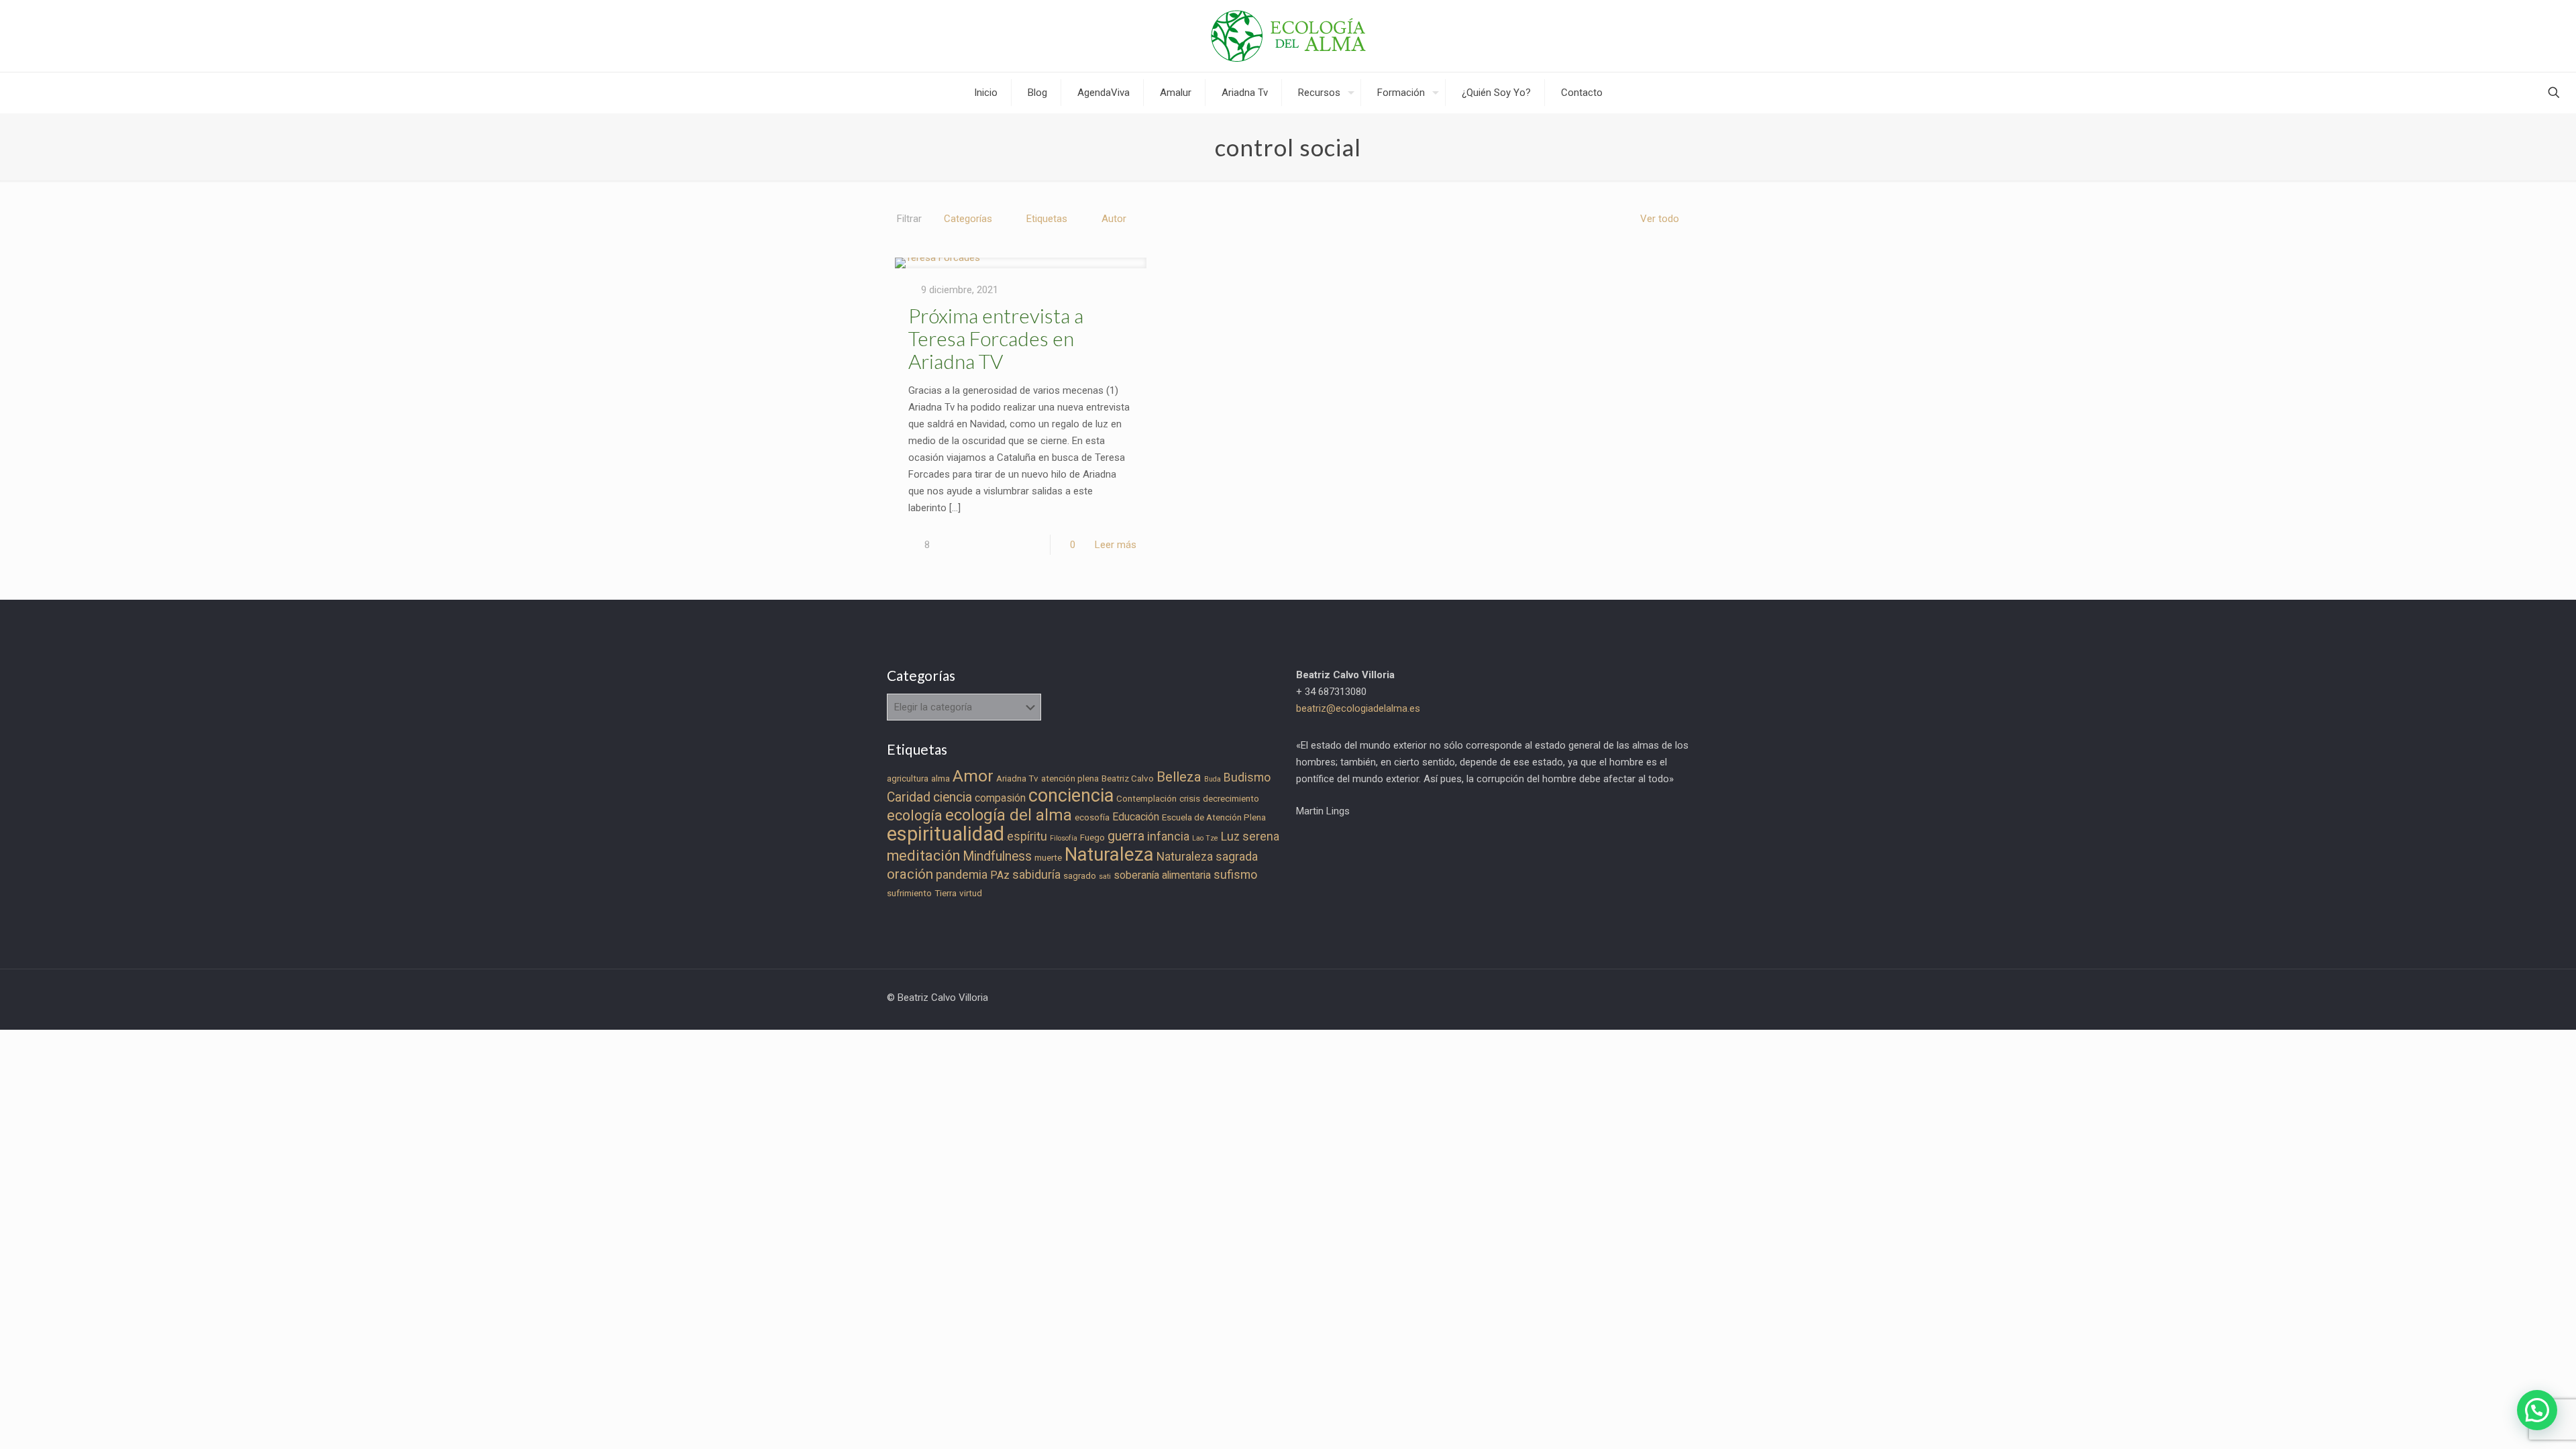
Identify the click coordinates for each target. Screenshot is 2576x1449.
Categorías (968, 219)
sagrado (1080, 876)
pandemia (962, 875)
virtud (971, 893)
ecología (915, 815)
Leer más (1116, 545)
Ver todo (1660, 219)
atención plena (1070, 779)
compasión (1000, 798)
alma (941, 779)
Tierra (946, 893)
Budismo (1247, 777)
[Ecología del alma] (1288, 36)
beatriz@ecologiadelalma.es (1358, 708)
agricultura (908, 779)
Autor (1114, 219)
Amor (973, 776)
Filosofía (1064, 838)
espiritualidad (946, 834)
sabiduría (1036, 875)
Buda (1213, 779)
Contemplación (1146, 799)
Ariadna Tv (1017, 779)
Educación (1136, 817)
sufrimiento (909, 893)
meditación (923, 856)
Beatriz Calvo (1128, 779)
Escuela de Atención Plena (1214, 817)
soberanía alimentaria (1162, 875)
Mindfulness (997, 856)
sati (1105, 876)
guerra (1126, 836)
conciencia (1071, 796)
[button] (2537, 1410)
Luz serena (1250, 837)
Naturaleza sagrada (1207, 857)
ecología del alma (1009, 815)
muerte (1048, 858)
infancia (1168, 837)
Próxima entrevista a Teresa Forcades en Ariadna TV (996, 338)
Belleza (1179, 777)
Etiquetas (1047, 219)
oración (910, 874)
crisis (1190, 799)
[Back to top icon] (2512, 1421)
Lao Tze (1205, 838)
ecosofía (1092, 817)
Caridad (909, 797)
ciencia (953, 797)
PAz (1000, 875)
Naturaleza (1109, 855)
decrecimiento (1231, 799)
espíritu (1027, 837)
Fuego (1092, 838)
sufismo (1235, 875)
